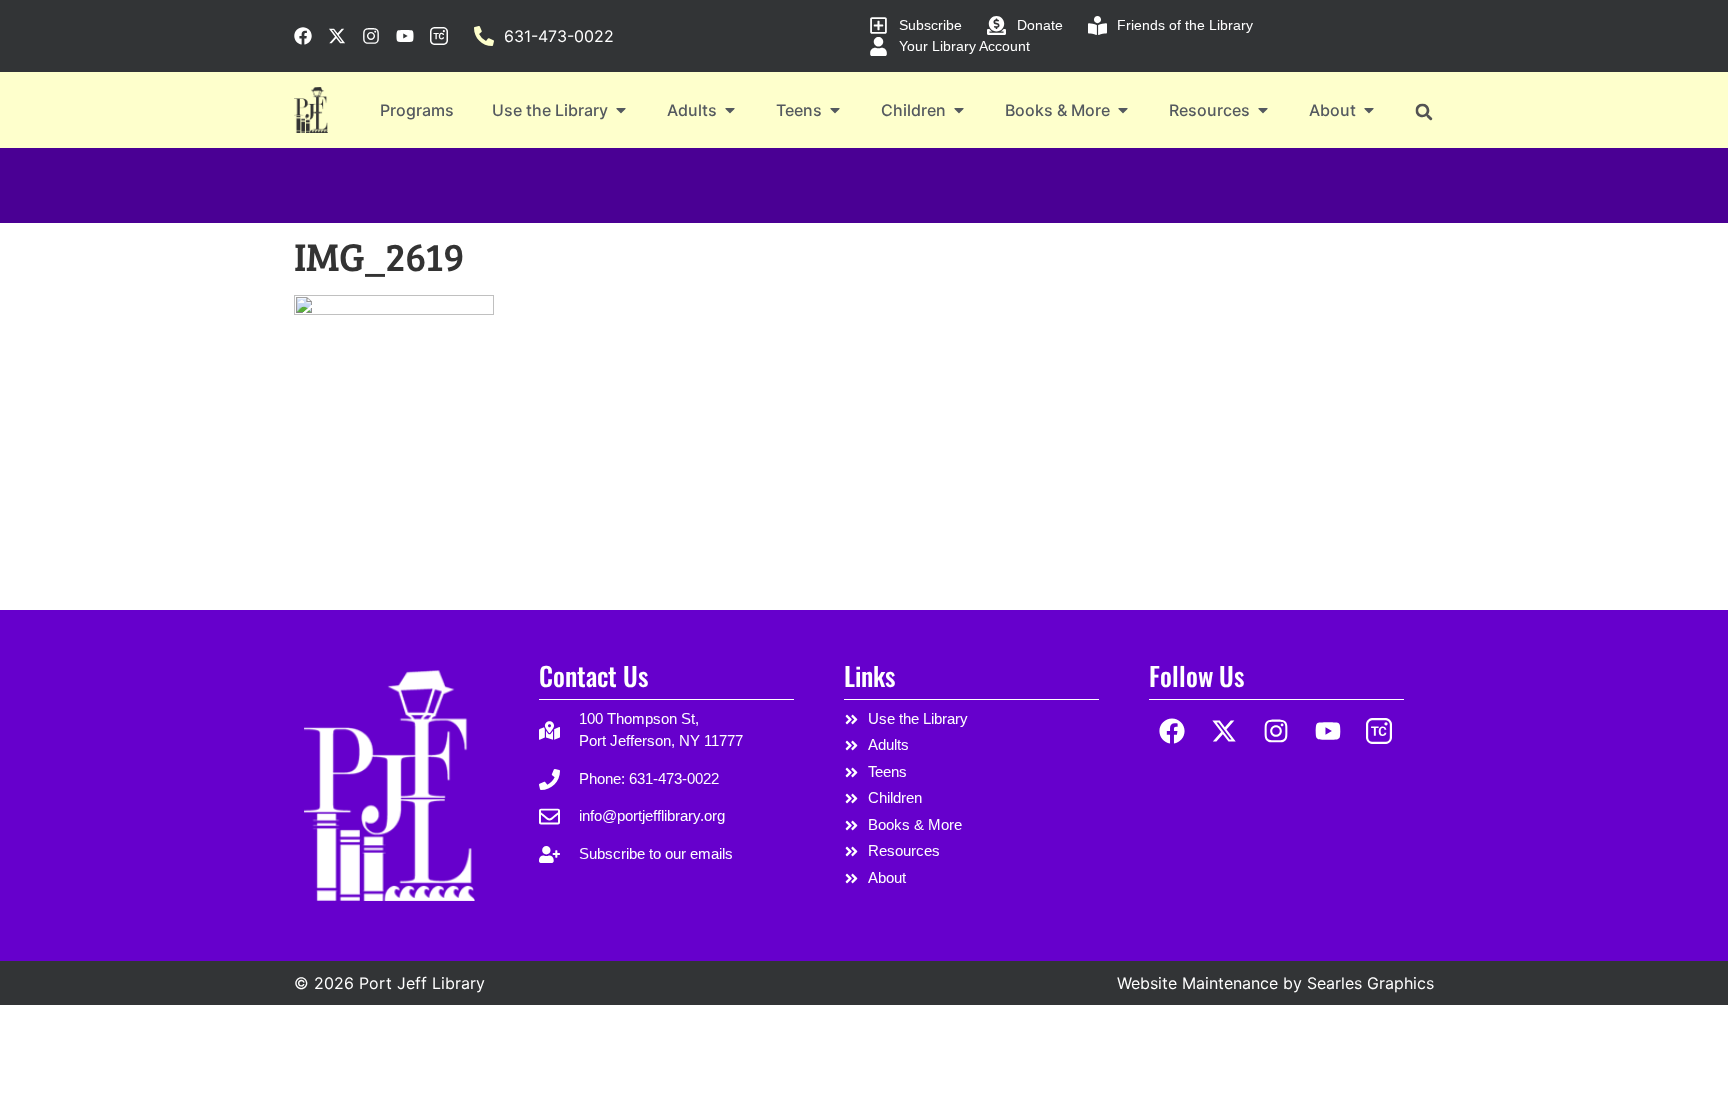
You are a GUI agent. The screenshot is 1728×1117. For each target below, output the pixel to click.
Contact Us (593, 675)
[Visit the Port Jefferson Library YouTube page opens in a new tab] (405, 36)
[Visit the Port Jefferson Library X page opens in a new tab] (337, 36)
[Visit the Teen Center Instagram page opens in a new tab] (439, 36)
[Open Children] (959, 110)
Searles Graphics (1370, 983)
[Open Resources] (1263, 110)
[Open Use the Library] (621, 110)
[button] (1423, 111)
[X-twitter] (1224, 731)
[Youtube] (1327, 731)
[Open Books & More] (1123, 110)
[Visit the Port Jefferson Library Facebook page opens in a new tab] (303, 36)
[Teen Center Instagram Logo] (1379, 731)
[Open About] (1369, 110)
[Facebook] (1172, 731)
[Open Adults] (730, 110)
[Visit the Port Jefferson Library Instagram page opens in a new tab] (371, 36)
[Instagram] (1276, 731)
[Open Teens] (835, 110)
